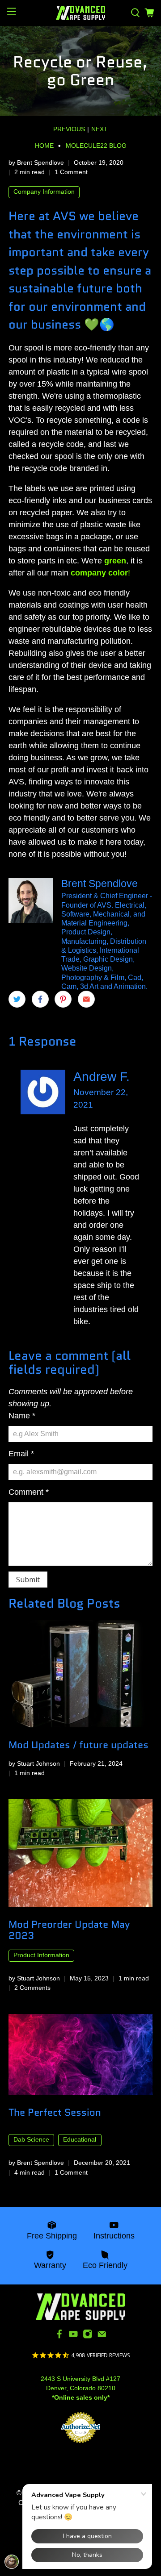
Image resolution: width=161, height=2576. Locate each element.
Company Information (44, 192)
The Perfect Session (55, 2112)
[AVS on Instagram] (88, 2336)
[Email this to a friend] (86, 999)
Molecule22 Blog (96, 146)
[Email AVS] (102, 2336)
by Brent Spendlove (36, 163)
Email (21, 1454)
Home (44, 146)
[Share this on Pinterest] (63, 999)
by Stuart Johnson (34, 1763)
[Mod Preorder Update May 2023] (80, 1853)
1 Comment (71, 172)
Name (22, 1416)
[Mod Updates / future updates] (80, 1674)
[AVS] (80, 13)
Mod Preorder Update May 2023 (69, 1930)
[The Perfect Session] (80, 2054)
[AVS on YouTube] (73, 2336)
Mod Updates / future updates (78, 1745)
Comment (29, 1492)
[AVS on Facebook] (59, 2336)
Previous (69, 129)
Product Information (41, 1955)
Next (100, 129)
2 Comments (32, 1988)
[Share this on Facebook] (40, 999)
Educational (80, 2140)
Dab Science (31, 2140)
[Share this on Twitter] (17, 999)
